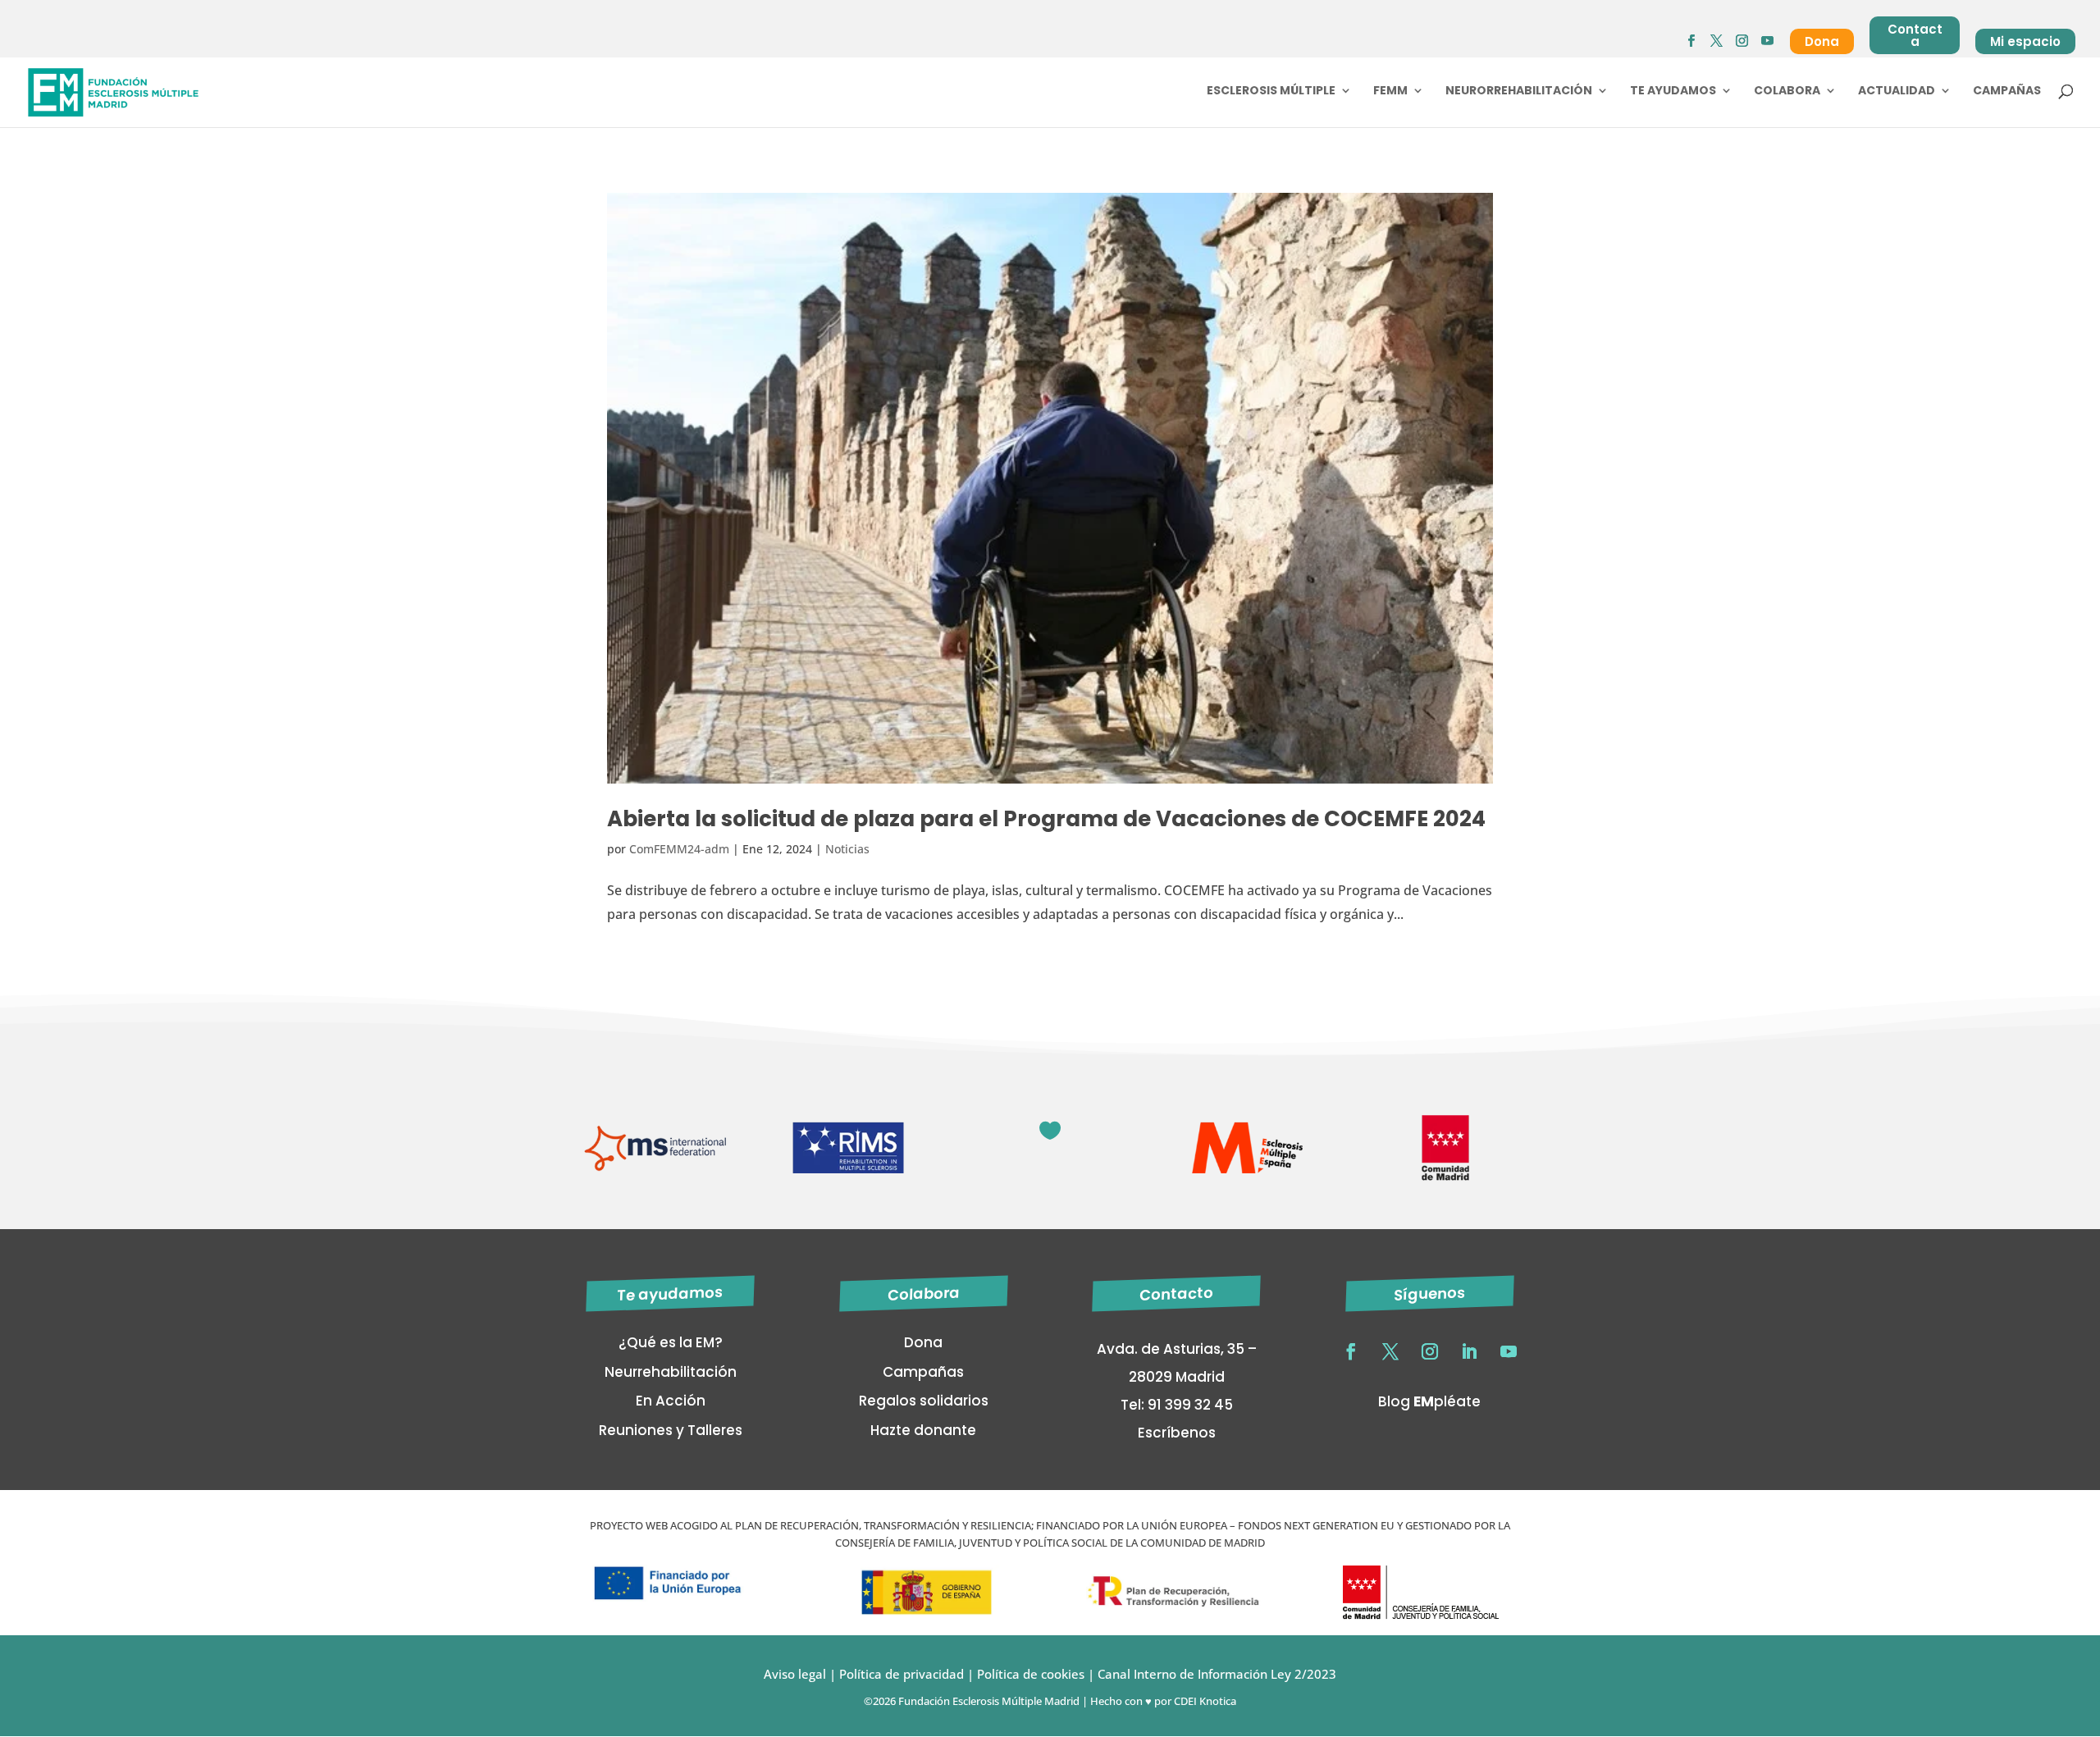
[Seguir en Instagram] (1430, 1351)
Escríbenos (1177, 1433)
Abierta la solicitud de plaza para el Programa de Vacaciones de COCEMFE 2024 (1046, 819)
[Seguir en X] (1390, 1351)
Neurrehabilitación (671, 1372)
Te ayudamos (1673, 91)
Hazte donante (923, 1430)
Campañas (2007, 91)
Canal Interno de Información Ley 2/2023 (1217, 1674)
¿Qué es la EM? (671, 1342)
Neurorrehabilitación (1519, 91)
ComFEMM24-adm (679, 849)
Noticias (847, 849)
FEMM (1390, 91)
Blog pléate (1429, 1401)
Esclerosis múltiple (1271, 91)
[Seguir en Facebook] (1351, 1351)
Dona (1822, 41)
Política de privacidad (900, 1674)
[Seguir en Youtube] (1509, 1351)
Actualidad (1897, 91)
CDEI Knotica (1205, 1701)
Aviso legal (795, 1674)
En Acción (671, 1401)
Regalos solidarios (924, 1401)
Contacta (1915, 35)
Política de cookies (1031, 1674)
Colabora (1787, 91)
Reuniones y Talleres (671, 1430)
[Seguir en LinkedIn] (1469, 1351)
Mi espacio (2025, 41)
